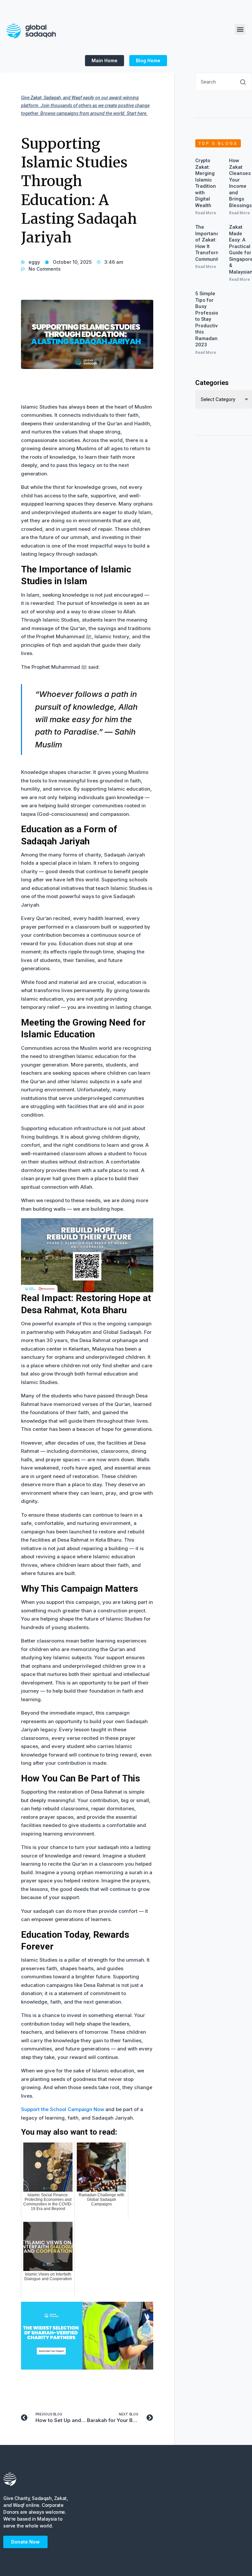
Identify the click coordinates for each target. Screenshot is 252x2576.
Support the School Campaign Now (63, 2109)
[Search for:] (224, 85)
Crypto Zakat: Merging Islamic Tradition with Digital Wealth (206, 183)
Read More (206, 213)
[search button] (243, 82)
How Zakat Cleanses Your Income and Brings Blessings (240, 183)
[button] (240, 29)
